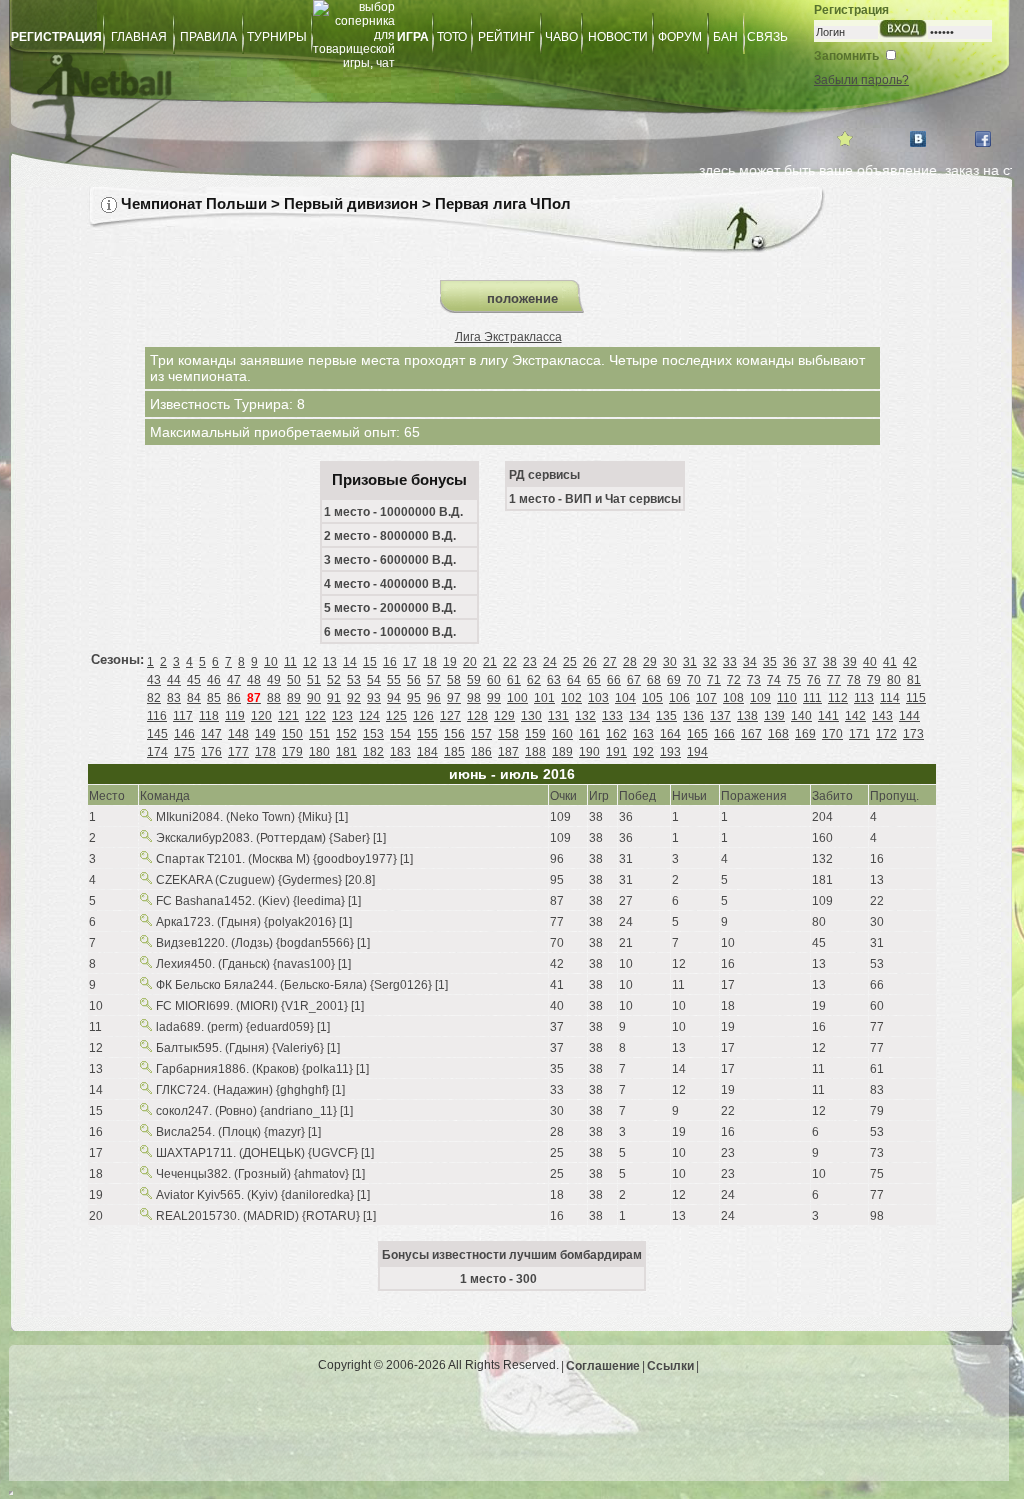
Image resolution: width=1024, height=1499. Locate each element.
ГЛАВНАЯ (139, 37)
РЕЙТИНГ (506, 37)
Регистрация (851, 10)
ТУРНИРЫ (277, 37)
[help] (109, 205)
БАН (725, 37)
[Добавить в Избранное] (845, 139)
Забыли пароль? (861, 80)
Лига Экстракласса (508, 337)
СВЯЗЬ (767, 37)
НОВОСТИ (618, 37)
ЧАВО (561, 37)
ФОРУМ (680, 37)
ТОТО (452, 37)
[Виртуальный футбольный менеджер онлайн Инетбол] (377, 96)
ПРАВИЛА (208, 37)
